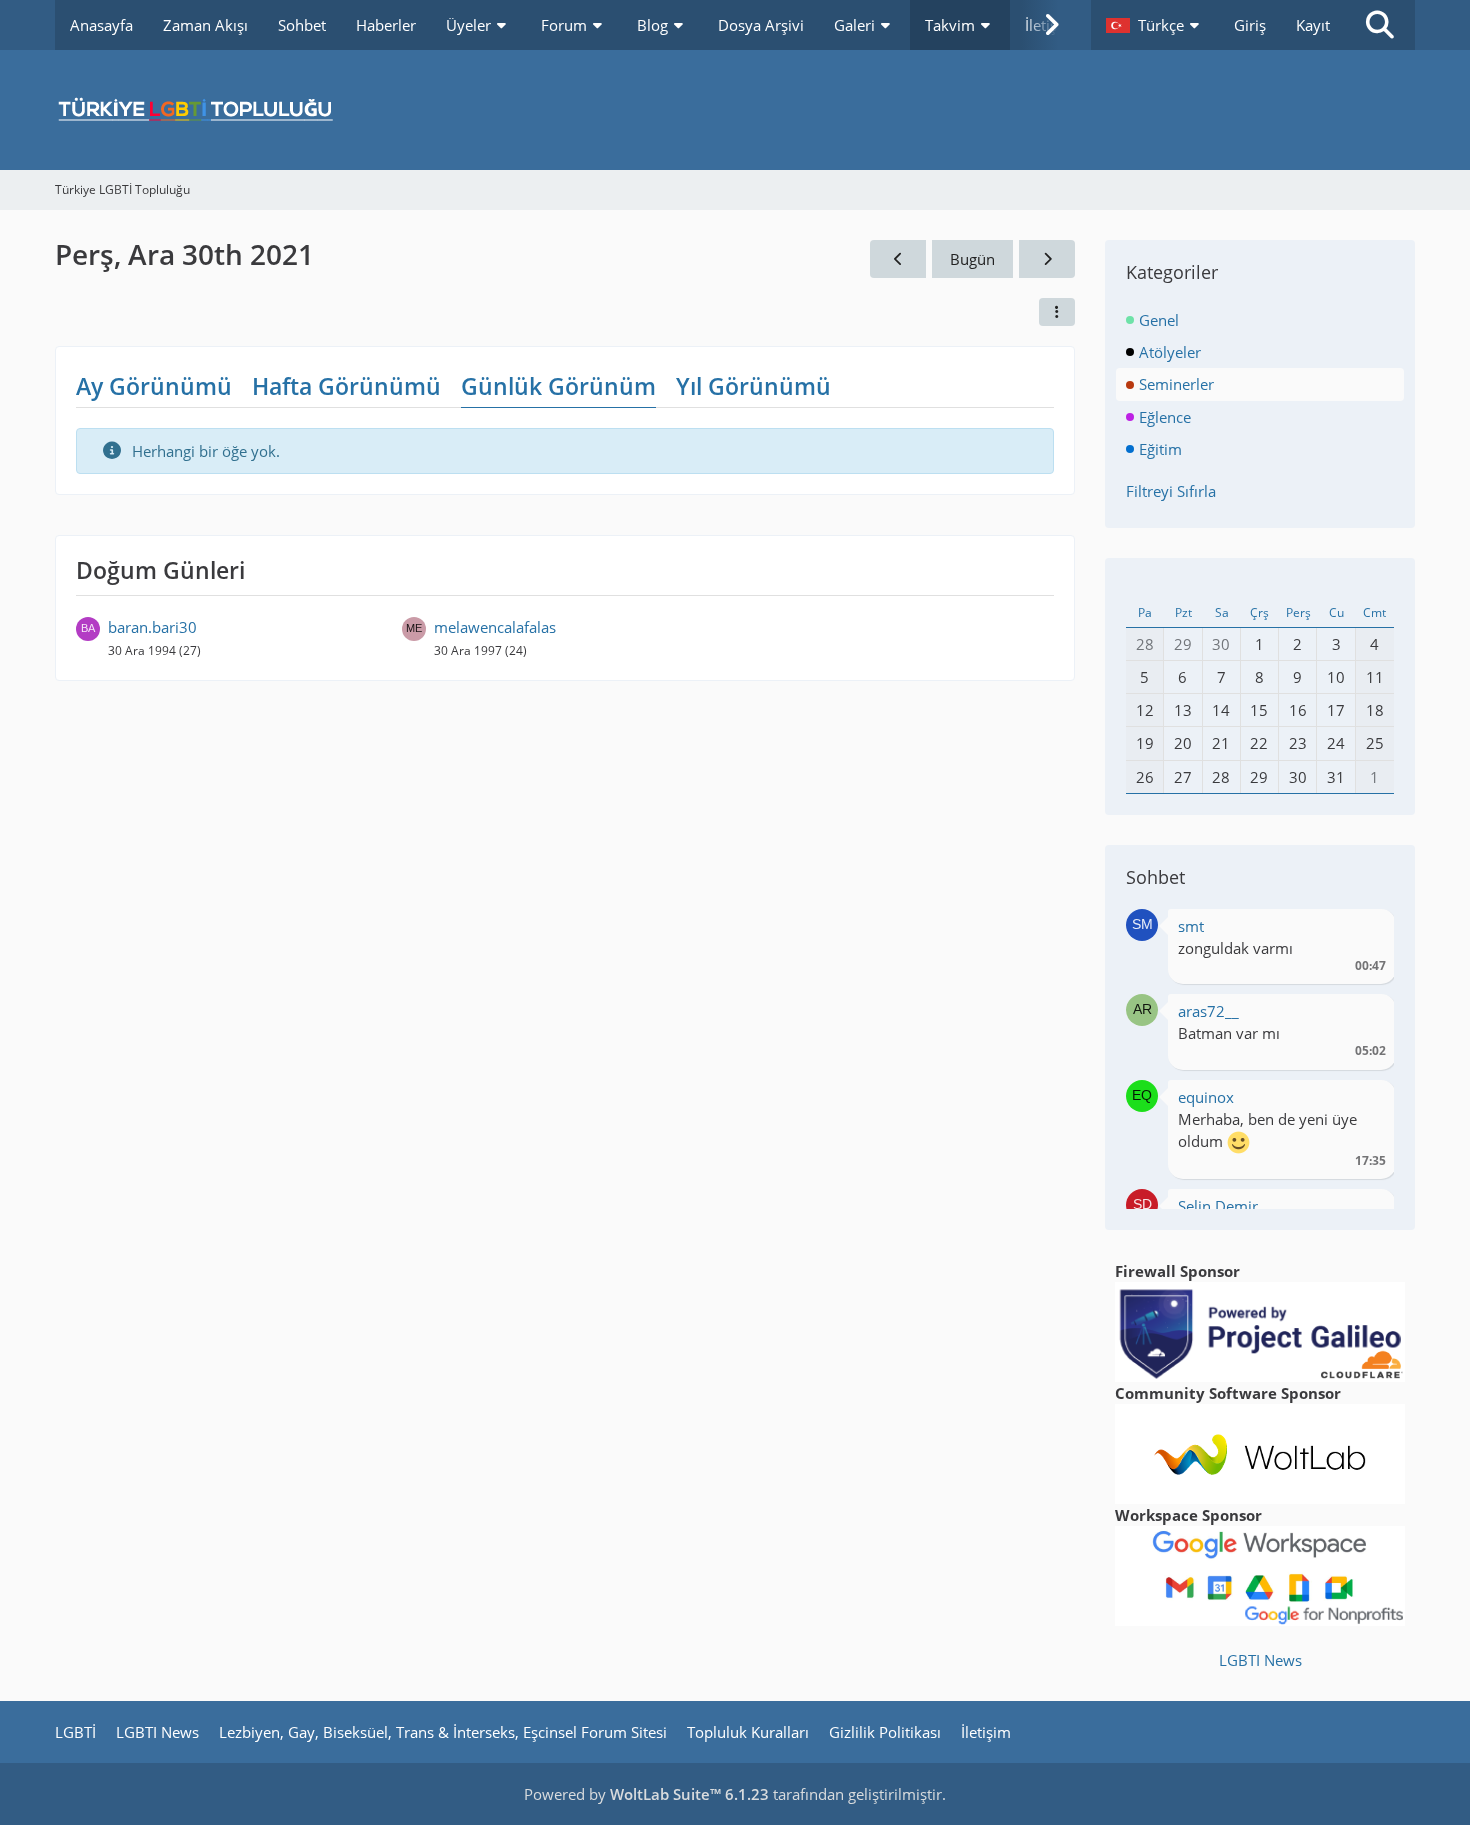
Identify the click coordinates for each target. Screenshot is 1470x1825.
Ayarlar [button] (1363, 931)
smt (1191, 926)
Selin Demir (1218, 1206)
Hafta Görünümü (346, 386)
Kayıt (1313, 25)
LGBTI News (1260, 1660)
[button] (1155, 25)
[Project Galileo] (1260, 1330)
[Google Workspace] (1260, 1574)
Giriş (1250, 25)
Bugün (972, 259)
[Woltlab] (1260, 1452)
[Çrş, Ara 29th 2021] (898, 259)
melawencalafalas (495, 627)
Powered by (646, 1794)
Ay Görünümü (154, 386)
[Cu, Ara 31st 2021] (1047, 259)
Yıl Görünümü (753, 386)
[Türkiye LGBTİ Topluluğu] (735, 110)
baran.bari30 (152, 627)
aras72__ (1208, 1011)
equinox (1206, 1097)
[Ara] (1380, 25)
